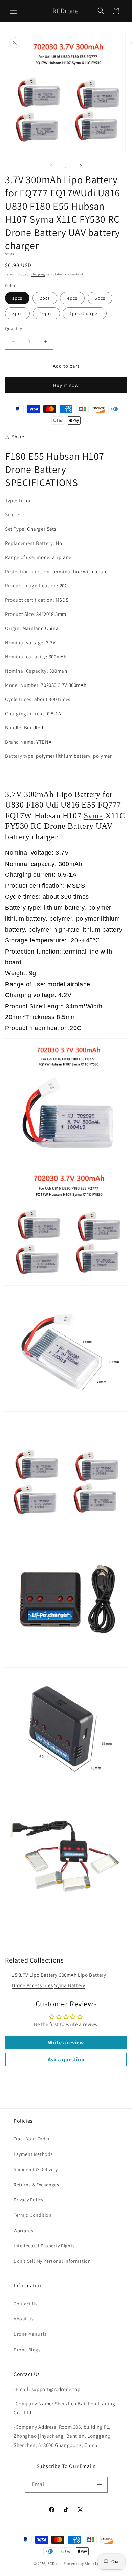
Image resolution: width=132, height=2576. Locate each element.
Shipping (38, 274)
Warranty (24, 2231)
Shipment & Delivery (36, 2169)
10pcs (46, 313)
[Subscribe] (100, 2485)
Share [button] (18, 437)
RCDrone (55, 2563)
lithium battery (73, 756)
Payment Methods (33, 2154)
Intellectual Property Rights (44, 2246)
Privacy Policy (28, 2200)
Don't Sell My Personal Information (52, 2261)
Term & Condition (33, 2215)
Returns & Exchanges (36, 2185)
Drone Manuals (30, 2334)
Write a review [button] (66, 2042)
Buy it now (66, 385)
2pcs (45, 298)
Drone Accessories (32, 1985)
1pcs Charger (85, 313)
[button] (14, 11)
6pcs (100, 298)
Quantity (14, 328)
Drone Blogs (27, 2350)
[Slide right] (81, 166)
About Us (24, 2319)
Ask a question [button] (66, 2059)
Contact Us (26, 2304)
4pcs (72, 298)
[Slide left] (51, 166)
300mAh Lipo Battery (82, 1975)
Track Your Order (32, 2139)
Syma (93, 816)
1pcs (17, 298)
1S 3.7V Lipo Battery (35, 1975)
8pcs (17, 313)
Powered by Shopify (81, 2563)
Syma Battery (70, 1985)
